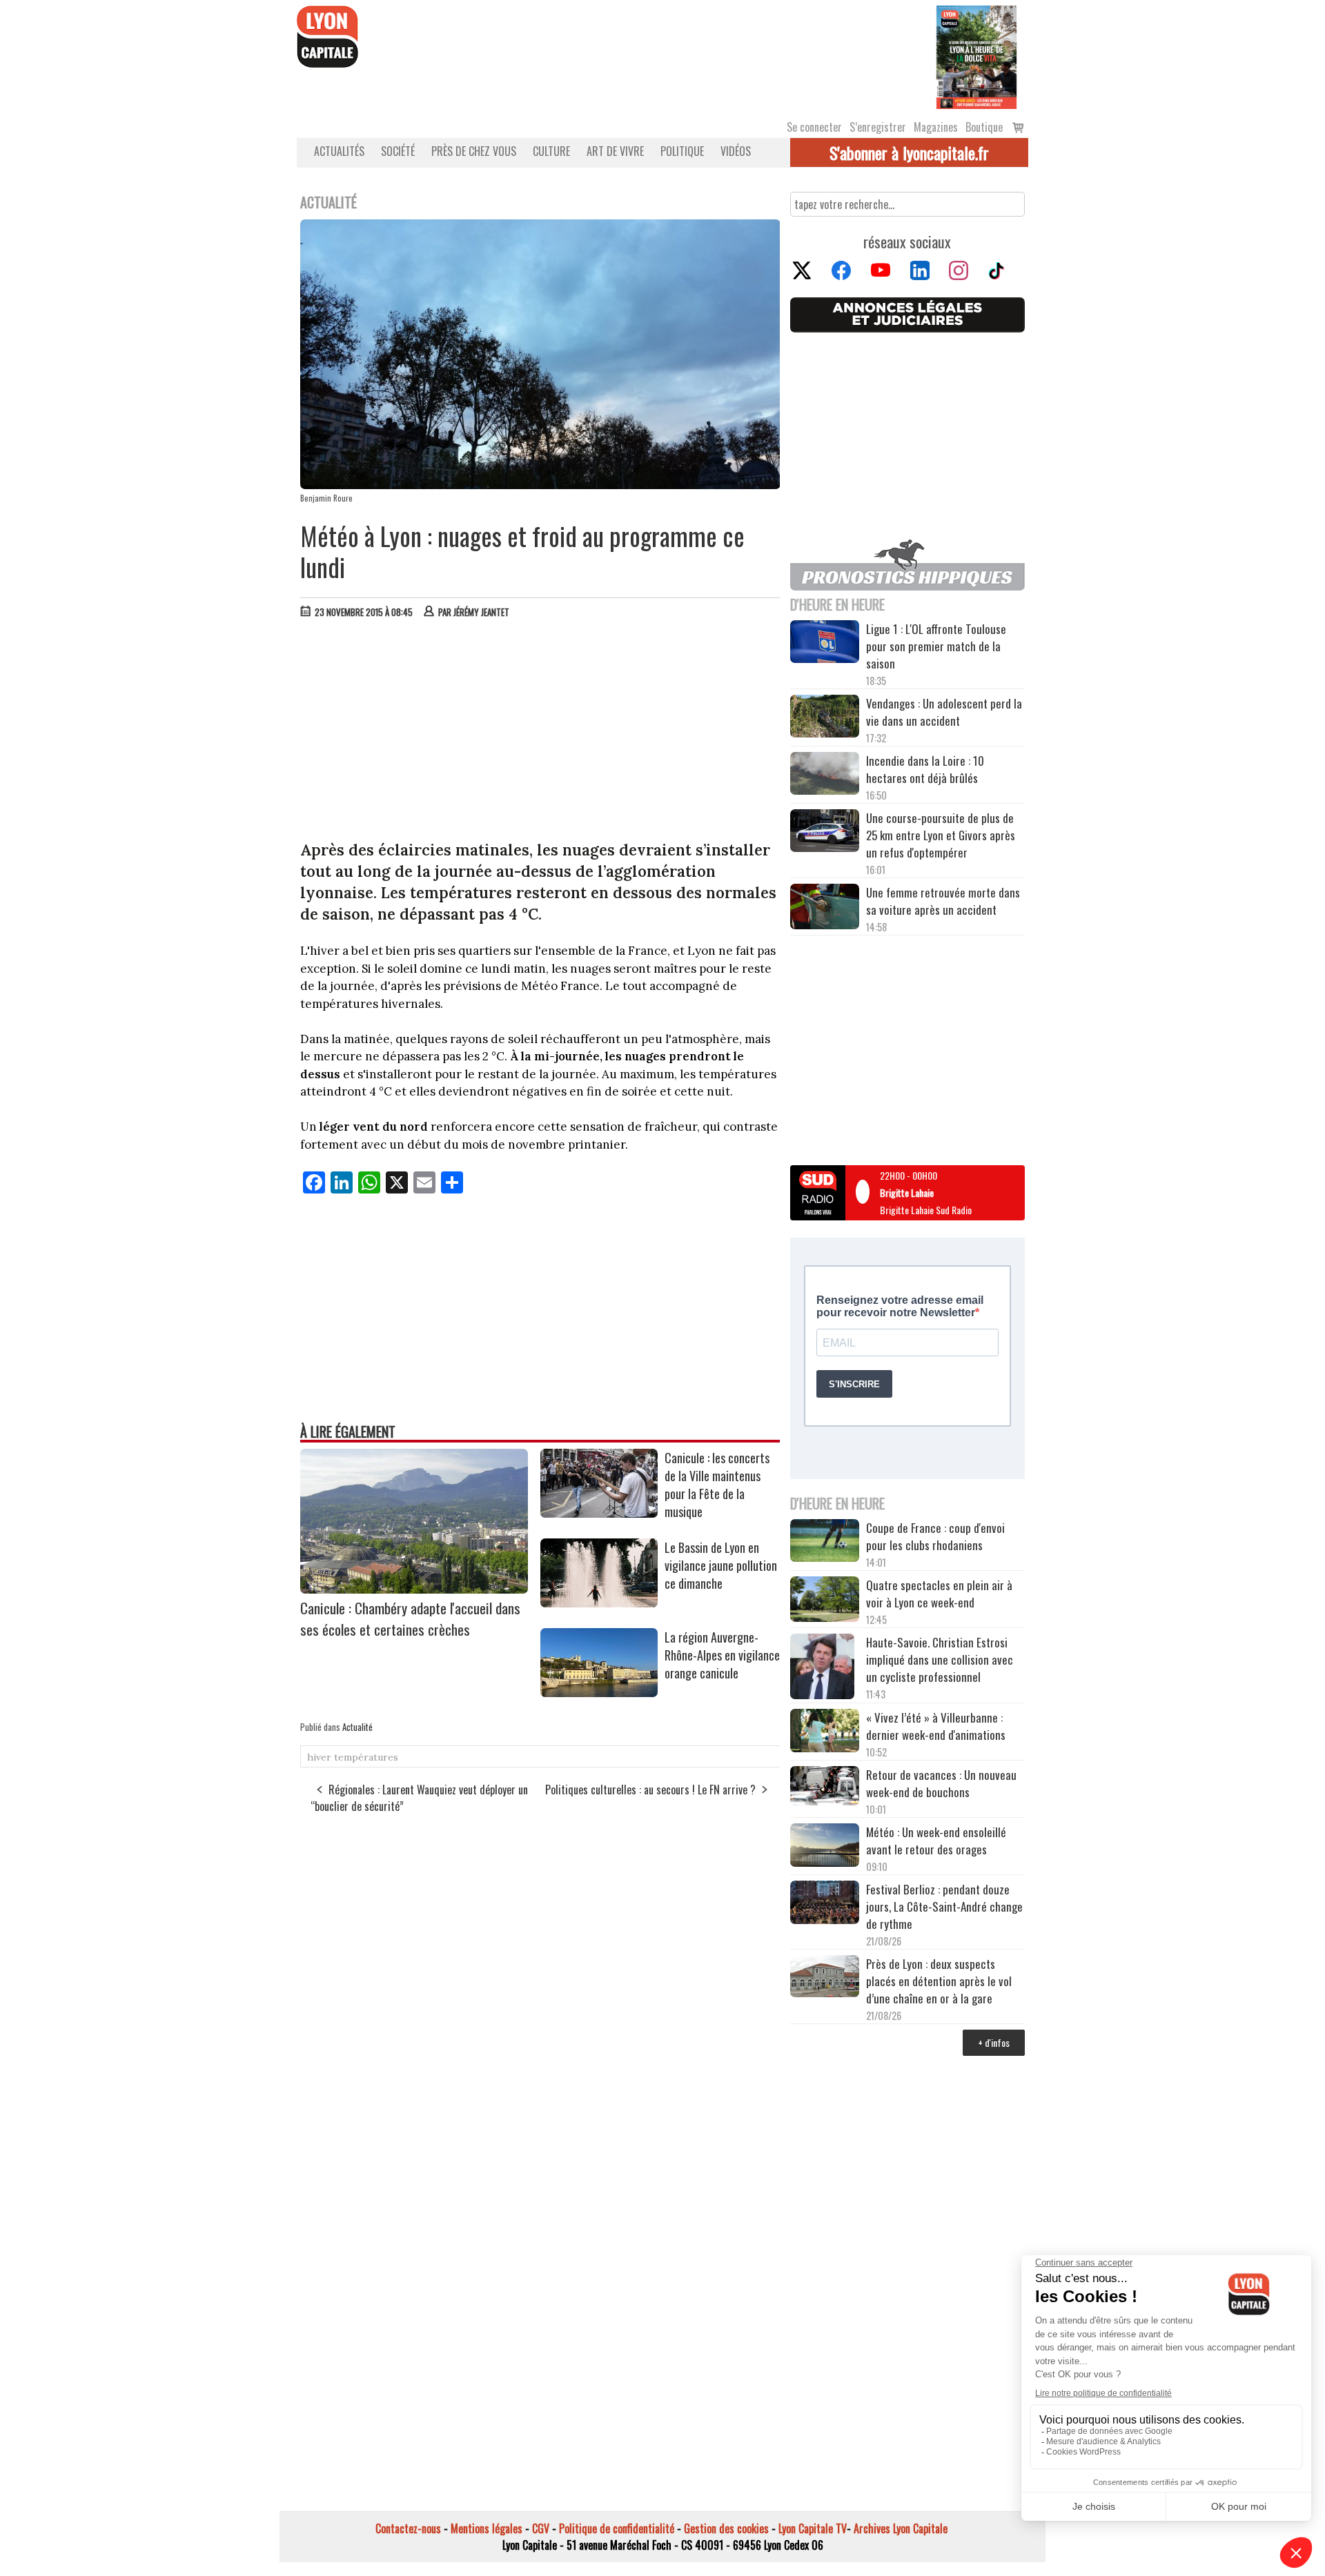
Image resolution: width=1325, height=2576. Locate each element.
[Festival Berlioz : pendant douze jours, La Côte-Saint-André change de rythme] (825, 1904)
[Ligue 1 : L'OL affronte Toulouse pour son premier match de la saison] (825, 644)
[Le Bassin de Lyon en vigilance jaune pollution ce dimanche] (599, 1603)
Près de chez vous (474, 151)
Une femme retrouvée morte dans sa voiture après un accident (943, 901)
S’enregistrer (878, 127)
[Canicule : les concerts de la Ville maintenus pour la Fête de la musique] (599, 1513)
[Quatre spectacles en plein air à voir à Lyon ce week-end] (825, 1601)
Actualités (339, 151)
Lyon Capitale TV (813, 2528)
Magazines (936, 127)
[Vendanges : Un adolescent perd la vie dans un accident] (825, 718)
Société (398, 151)
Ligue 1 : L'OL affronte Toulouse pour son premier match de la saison (936, 646)
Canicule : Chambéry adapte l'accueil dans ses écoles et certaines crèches (410, 1618)
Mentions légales (487, 2528)
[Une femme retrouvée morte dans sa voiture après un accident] (825, 909)
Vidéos (736, 151)
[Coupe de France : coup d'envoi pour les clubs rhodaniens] (825, 1543)
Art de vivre (615, 151)
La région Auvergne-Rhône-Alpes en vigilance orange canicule (722, 1655)
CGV (541, 2528)
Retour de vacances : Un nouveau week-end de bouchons (941, 1783)
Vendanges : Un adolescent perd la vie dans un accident (944, 712)
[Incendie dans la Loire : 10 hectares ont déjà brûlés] (825, 775)
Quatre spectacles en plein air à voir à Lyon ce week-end (939, 1594)
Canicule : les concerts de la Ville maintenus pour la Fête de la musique (717, 1485)
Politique (682, 151)
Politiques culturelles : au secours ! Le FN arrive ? (650, 1790)
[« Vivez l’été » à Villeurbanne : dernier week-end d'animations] (825, 1732)
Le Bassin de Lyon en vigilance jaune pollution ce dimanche (721, 1565)
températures (366, 1757)
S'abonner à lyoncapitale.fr (909, 152)
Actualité (357, 1727)
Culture (551, 151)
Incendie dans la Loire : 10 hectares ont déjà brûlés (925, 769)
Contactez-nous (408, 2528)
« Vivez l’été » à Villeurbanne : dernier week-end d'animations (936, 1726)
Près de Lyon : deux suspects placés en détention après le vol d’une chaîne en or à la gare (939, 1981)
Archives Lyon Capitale (901, 2528)
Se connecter (814, 127)
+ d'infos (994, 2042)
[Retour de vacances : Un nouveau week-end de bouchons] (825, 1787)
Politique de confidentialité (617, 2528)
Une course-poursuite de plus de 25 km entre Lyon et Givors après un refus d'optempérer (941, 835)
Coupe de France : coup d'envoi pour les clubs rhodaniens (935, 1536)
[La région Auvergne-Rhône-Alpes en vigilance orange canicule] (599, 1692)
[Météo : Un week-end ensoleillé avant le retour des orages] (825, 1847)
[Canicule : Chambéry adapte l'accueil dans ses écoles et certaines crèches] (414, 1589)
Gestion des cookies (726, 2528)
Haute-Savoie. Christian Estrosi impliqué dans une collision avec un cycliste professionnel (940, 1659)
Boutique (984, 127)
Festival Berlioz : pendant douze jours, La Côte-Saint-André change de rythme (944, 1906)
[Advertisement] (540, 733)
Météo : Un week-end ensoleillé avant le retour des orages (936, 1841)
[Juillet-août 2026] (976, 56)
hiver (319, 1757)
